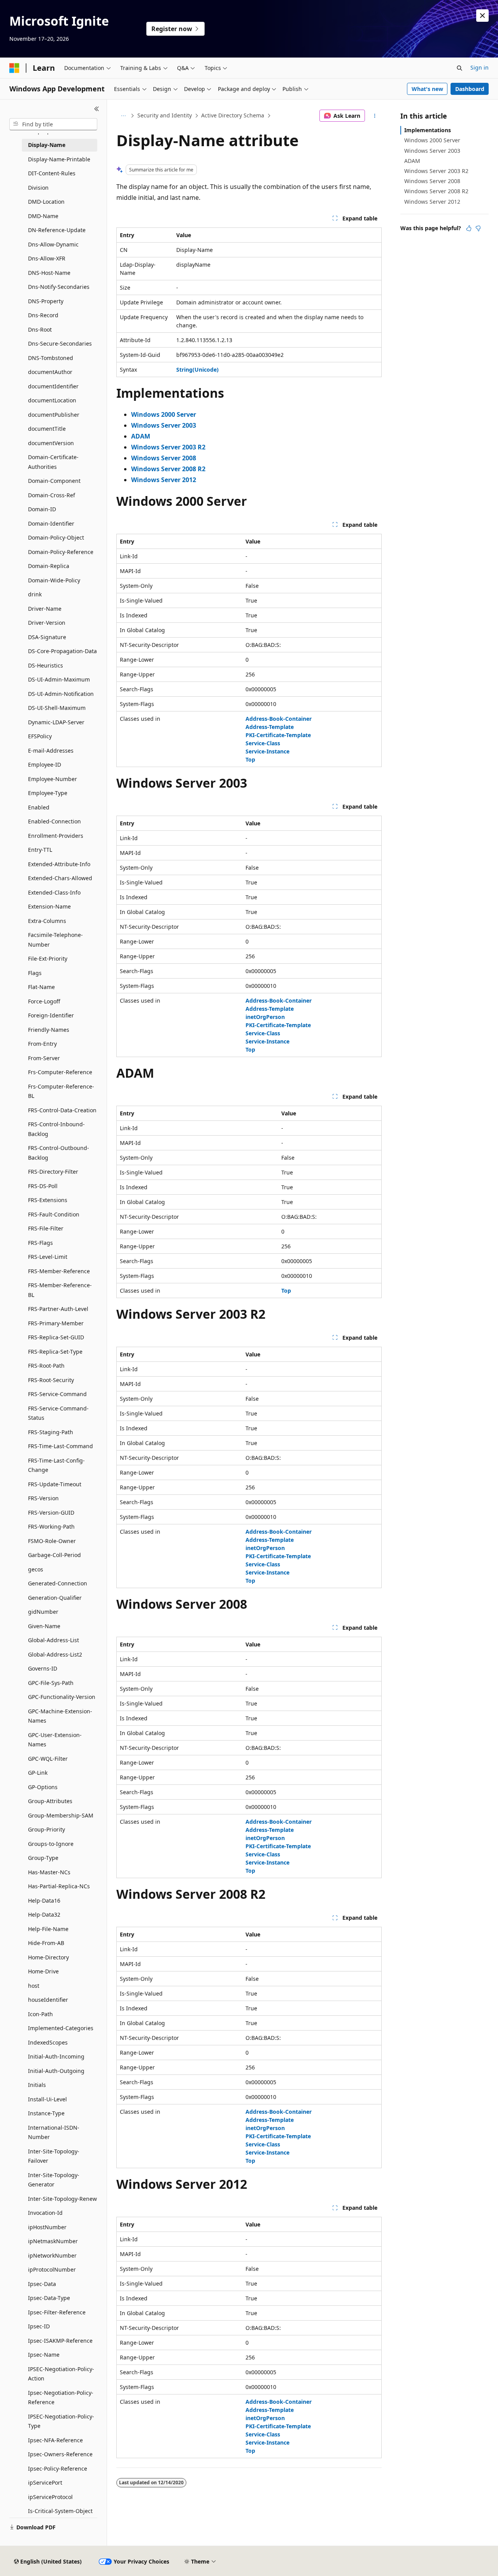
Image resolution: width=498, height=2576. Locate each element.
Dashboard (470, 89)
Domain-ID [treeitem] (42, 509)
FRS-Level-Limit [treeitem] (48, 1257)
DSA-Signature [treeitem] (47, 637)
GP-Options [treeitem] (43, 1787)
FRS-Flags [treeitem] (40, 1243)
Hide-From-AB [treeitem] (46, 1943)
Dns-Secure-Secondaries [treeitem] (60, 343)
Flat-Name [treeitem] (41, 987)
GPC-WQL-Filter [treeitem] (48, 1759)
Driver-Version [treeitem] (47, 623)
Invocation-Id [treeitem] (45, 2213)
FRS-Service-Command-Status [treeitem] (58, 1413)
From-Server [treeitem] (44, 1058)
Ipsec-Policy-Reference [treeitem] (58, 2469)
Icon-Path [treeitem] (40, 2014)
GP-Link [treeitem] (38, 1773)
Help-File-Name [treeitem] (48, 1929)
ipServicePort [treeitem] (45, 2483)
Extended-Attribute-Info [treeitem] (59, 864)
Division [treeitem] (38, 188)
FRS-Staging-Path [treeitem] (51, 1432)
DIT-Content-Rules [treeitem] (52, 173)
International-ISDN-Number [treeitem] (54, 2132)
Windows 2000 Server (432, 140)
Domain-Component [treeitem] (54, 481)
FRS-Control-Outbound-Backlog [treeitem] (59, 1153)
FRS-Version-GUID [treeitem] (51, 1513)
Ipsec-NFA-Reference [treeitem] (55, 2440)
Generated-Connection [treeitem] (58, 1583)
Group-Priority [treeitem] (46, 1829)
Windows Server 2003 (432, 151)
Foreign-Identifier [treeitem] (51, 1015)
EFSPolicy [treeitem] (40, 736)
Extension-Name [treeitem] (49, 906)
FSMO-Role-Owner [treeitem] (52, 1541)
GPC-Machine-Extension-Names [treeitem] (60, 1716)
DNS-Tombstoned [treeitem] (51, 358)
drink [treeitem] (35, 594)
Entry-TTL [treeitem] (40, 850)
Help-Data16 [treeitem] (44, 1901)
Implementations (428, 130)
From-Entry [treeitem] (42, 1044)
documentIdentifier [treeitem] (53, 386)
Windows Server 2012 (432, 202)
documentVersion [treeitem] (51, 443)
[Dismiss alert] (482, 16)
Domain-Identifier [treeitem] (51, 523)
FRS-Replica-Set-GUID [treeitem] (56, 1337)
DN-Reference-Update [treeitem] (57, 230)
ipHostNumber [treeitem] (47, 2227)
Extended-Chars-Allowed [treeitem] (60, 878)
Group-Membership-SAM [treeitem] (61, 1815)
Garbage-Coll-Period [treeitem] (54, 1555)
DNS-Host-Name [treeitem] (49, 273)
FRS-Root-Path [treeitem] (46, 1366)
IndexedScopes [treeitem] (48, 2042)
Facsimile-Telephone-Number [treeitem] (55, 940)
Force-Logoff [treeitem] (44, 1001)
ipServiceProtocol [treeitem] (50, 2497)
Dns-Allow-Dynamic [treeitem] (53, 244)
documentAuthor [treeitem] (50, 372)
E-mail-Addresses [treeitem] (51, 751)
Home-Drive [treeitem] (43, 1971)
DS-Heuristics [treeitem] (46, 665)
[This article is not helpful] (478, 228)
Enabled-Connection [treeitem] (54, 821)
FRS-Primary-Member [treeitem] (56, 1323)
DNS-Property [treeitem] (46, 301)
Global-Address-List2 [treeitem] (55, 1654)
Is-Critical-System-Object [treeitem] (60, 2511)
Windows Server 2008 (432, 181)
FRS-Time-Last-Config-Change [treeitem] (56, 1465)
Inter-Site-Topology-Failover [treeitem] (54, 2156)
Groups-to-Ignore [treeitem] (51, 1844)
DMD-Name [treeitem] (43, 216)
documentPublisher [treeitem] (54, 415)
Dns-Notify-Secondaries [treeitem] (59, 287)
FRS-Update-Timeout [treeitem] (55, 1484)
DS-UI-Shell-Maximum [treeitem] (57, 708)
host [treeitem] (34, 1986)
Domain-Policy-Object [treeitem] (56, 537)
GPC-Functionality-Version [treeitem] (62, 1697)
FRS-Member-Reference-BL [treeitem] (60, 1290)
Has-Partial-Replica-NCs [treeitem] (59, 1886)
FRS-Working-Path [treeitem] (51, 1527)
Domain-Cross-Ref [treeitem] (52, 495)
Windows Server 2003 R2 (436, 171)
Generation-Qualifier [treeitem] (55, 1598)
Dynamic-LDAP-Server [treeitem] (56, 722)
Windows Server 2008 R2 (436, 191)
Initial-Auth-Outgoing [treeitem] (56, 2071)
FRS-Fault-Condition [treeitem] (54, 1214)
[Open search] (459, 68)
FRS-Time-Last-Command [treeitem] (60, 1446)
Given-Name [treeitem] (44, 1626)
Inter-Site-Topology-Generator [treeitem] (54, 2180)
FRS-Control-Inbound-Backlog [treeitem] (56, 1129)
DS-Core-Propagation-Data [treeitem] (62, 651)
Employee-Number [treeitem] (53, 779)
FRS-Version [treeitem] (43, 1498)
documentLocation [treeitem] (52, 400)
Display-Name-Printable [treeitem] (59, 159)
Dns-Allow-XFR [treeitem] (47, 258)
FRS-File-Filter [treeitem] (46, 1228)
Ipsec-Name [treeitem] (44, 2355)
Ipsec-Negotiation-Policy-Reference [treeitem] (61, 2398)
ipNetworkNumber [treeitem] (52, 2255)
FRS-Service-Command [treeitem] (57, 1394)
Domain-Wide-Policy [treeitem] (54, 580)
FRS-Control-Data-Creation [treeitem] (62, 1110)
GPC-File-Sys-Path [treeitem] (51, 1683)
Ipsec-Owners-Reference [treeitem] (60, 2454)
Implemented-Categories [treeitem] (61, 2028)
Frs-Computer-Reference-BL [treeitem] (61, 1091)
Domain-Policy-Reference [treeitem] (61, 552)
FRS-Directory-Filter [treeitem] (53, 1172)
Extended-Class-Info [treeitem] (54, 892)
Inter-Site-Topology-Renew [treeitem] (62, 2199)
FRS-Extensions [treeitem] (48, 1200)
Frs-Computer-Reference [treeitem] (60, 1072)
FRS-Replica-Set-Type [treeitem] (55, 1352)
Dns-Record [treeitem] (43, 315)
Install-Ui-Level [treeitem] (47, 2099)
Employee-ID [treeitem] (45, 765)
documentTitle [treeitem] (47, 429)
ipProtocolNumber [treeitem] (52, 2269)
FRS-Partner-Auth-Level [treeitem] (58, 1309)
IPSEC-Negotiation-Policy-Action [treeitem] (61, 2374)
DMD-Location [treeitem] (46, 202)
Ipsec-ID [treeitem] (39, 2326)
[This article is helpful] (469, 228)
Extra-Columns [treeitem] (47, 921)
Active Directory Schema (233, 115)
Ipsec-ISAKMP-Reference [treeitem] (60, 2341)
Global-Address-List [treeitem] (53, 1640)
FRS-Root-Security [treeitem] (51, 1380)
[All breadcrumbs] (123, 116)
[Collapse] (97, 109)
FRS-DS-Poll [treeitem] (43, 1186)
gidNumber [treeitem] (43, 1612)
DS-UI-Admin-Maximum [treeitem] (59, 679)
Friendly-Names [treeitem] (49, 1030)
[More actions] (375, 116)
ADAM (412, 161)
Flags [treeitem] (35, 973)
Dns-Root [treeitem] (40, 329)
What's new (427, 89)
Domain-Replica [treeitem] (49, 566)
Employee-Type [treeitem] (48, 793)
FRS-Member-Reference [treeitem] (59, 1271)
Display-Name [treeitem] (47, 145)
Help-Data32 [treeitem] (44, 1915)
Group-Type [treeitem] (43, 1858)
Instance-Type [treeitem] (46, 2113)
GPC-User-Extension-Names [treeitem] (55, 1740)
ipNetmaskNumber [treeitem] (53, 2241)
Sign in (480, 67)
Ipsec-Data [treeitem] (42, 2284)
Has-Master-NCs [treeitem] (49, 1872)
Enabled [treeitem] (39, 807)
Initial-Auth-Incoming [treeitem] (56, 2056)
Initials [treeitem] (37, 2085)
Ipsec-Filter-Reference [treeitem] (57, 2312)
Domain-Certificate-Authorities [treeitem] (53, 462)
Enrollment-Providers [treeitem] (56, 836)
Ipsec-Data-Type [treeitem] (49, 2298)
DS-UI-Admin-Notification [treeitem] (61, 694)
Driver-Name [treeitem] (45, 609)
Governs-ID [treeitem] (43, 1668)
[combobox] (53, 124)
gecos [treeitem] (36, 1569)
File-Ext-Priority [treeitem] (48, 959)
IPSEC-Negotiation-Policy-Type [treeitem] (61, 2421)
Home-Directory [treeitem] (48, 1957)
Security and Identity (165, 115)
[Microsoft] (14, 68)
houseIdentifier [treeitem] (48, 2000)
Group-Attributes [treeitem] (50, 1801)
